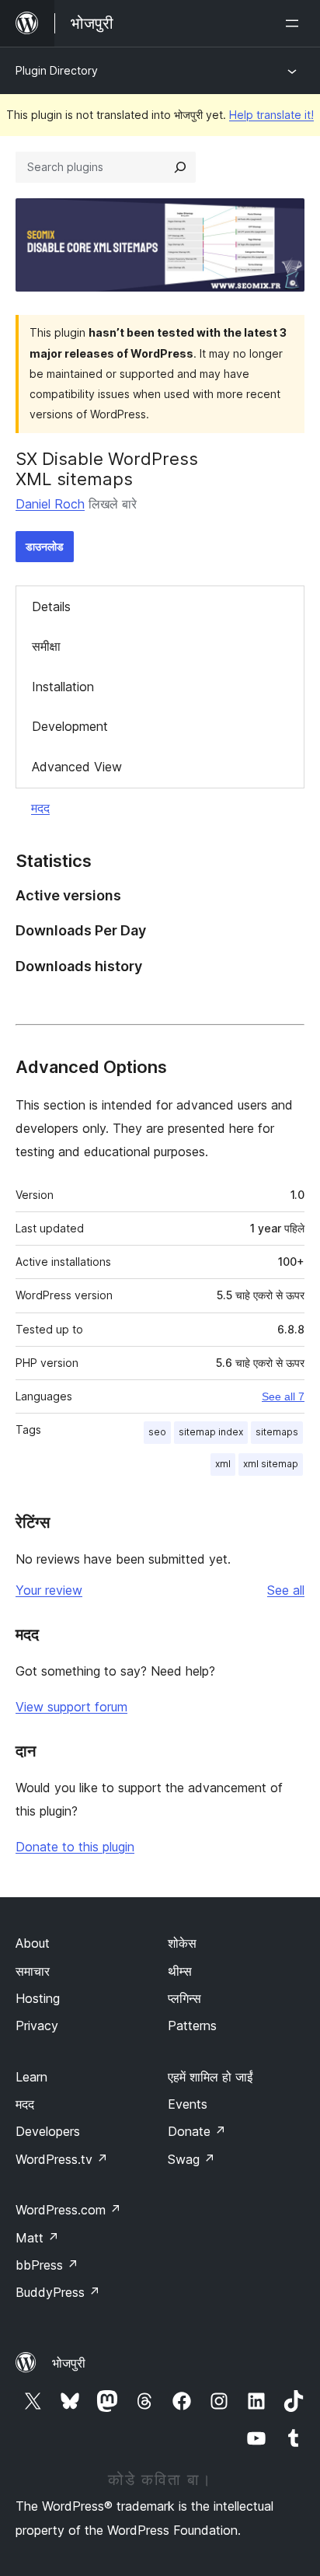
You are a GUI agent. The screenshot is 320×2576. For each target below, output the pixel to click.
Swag (191, 2159)
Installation (63, 687)
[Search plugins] (180, 167)
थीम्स (180, 1971)
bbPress (47, 2265)
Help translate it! (271, 115)
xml (223, 1464)
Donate (197, 2131)
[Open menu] (295, 23)
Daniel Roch (50, 504)
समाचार (33, 1971)
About (33, 1943)
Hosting (38, 1998)
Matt (37, 2238)
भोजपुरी (69, 2363)
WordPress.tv (62, 2159)
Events (188, 2104)
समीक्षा (46, 646)
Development (70, 726)
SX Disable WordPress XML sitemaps (107, 469)
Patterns (192, 2025)
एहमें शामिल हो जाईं (210, 2077)
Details (51, 606)
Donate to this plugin (75, 1847)
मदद (40, 808)
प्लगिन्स (184, 1998)
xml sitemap (271, 1464)
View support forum (71, 1707)
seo (157, 1432)
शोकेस (182, 1943)
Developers (48, 2131)
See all (286, 1590)
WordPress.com (68, 2210)
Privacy (37, 2025)
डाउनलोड (45, 546)
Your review (49, 1590)
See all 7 (283, 1396)
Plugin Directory (57, 70)
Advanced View (77, 767)
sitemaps (277, 1432)
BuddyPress (58, 2292)
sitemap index (211, 1432)
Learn (31, 2077)
